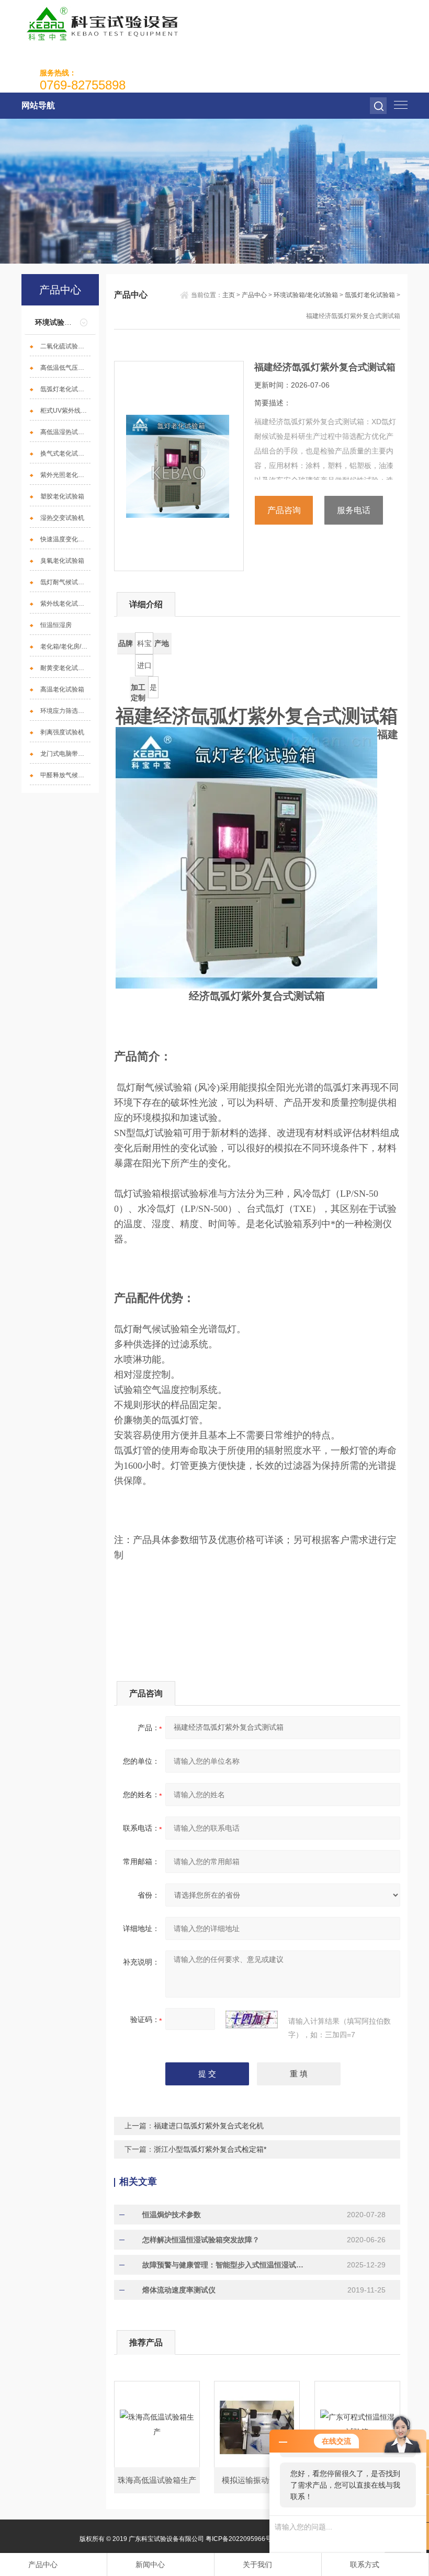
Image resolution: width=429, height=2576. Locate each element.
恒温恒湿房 (56, 625)
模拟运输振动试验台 (257, 2480)
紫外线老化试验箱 (65, 604)
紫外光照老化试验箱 (65, 475)
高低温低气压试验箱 (65, 368)
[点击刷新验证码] (252, 2019)
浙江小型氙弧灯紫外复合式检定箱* (210, 2149)
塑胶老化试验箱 (62, 496)
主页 (229, 295)
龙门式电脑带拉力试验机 (65, 754)
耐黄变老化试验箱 (65, 668)
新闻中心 (150, 2564)
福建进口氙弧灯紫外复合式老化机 (209, 2126)
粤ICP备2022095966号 (239, 2539)
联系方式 (365, 2564)
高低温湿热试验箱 (65, 432)
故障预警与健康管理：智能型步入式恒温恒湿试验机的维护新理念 (225, 2265)
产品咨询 (284, 510)
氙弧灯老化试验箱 (65, 389)
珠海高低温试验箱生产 (157, 2480)
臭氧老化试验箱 (62, 561)
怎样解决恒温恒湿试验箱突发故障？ (201, 2240)
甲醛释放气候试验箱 (65, 775)
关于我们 (257, 2564)
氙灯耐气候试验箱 (65, 582)
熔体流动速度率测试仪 (179, 2290)
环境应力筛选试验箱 (65, 711)
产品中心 (254, 295)
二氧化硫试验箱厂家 (65, 346)
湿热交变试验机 (62, 518)
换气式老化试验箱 (65, 453)
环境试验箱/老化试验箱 (306, 295)
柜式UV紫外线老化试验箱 (65, 411)
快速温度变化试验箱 (65, 539)
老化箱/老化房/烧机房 (65, 646)
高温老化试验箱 (62, 689)
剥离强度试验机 (62, 732)
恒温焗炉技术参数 (172, 2215)
